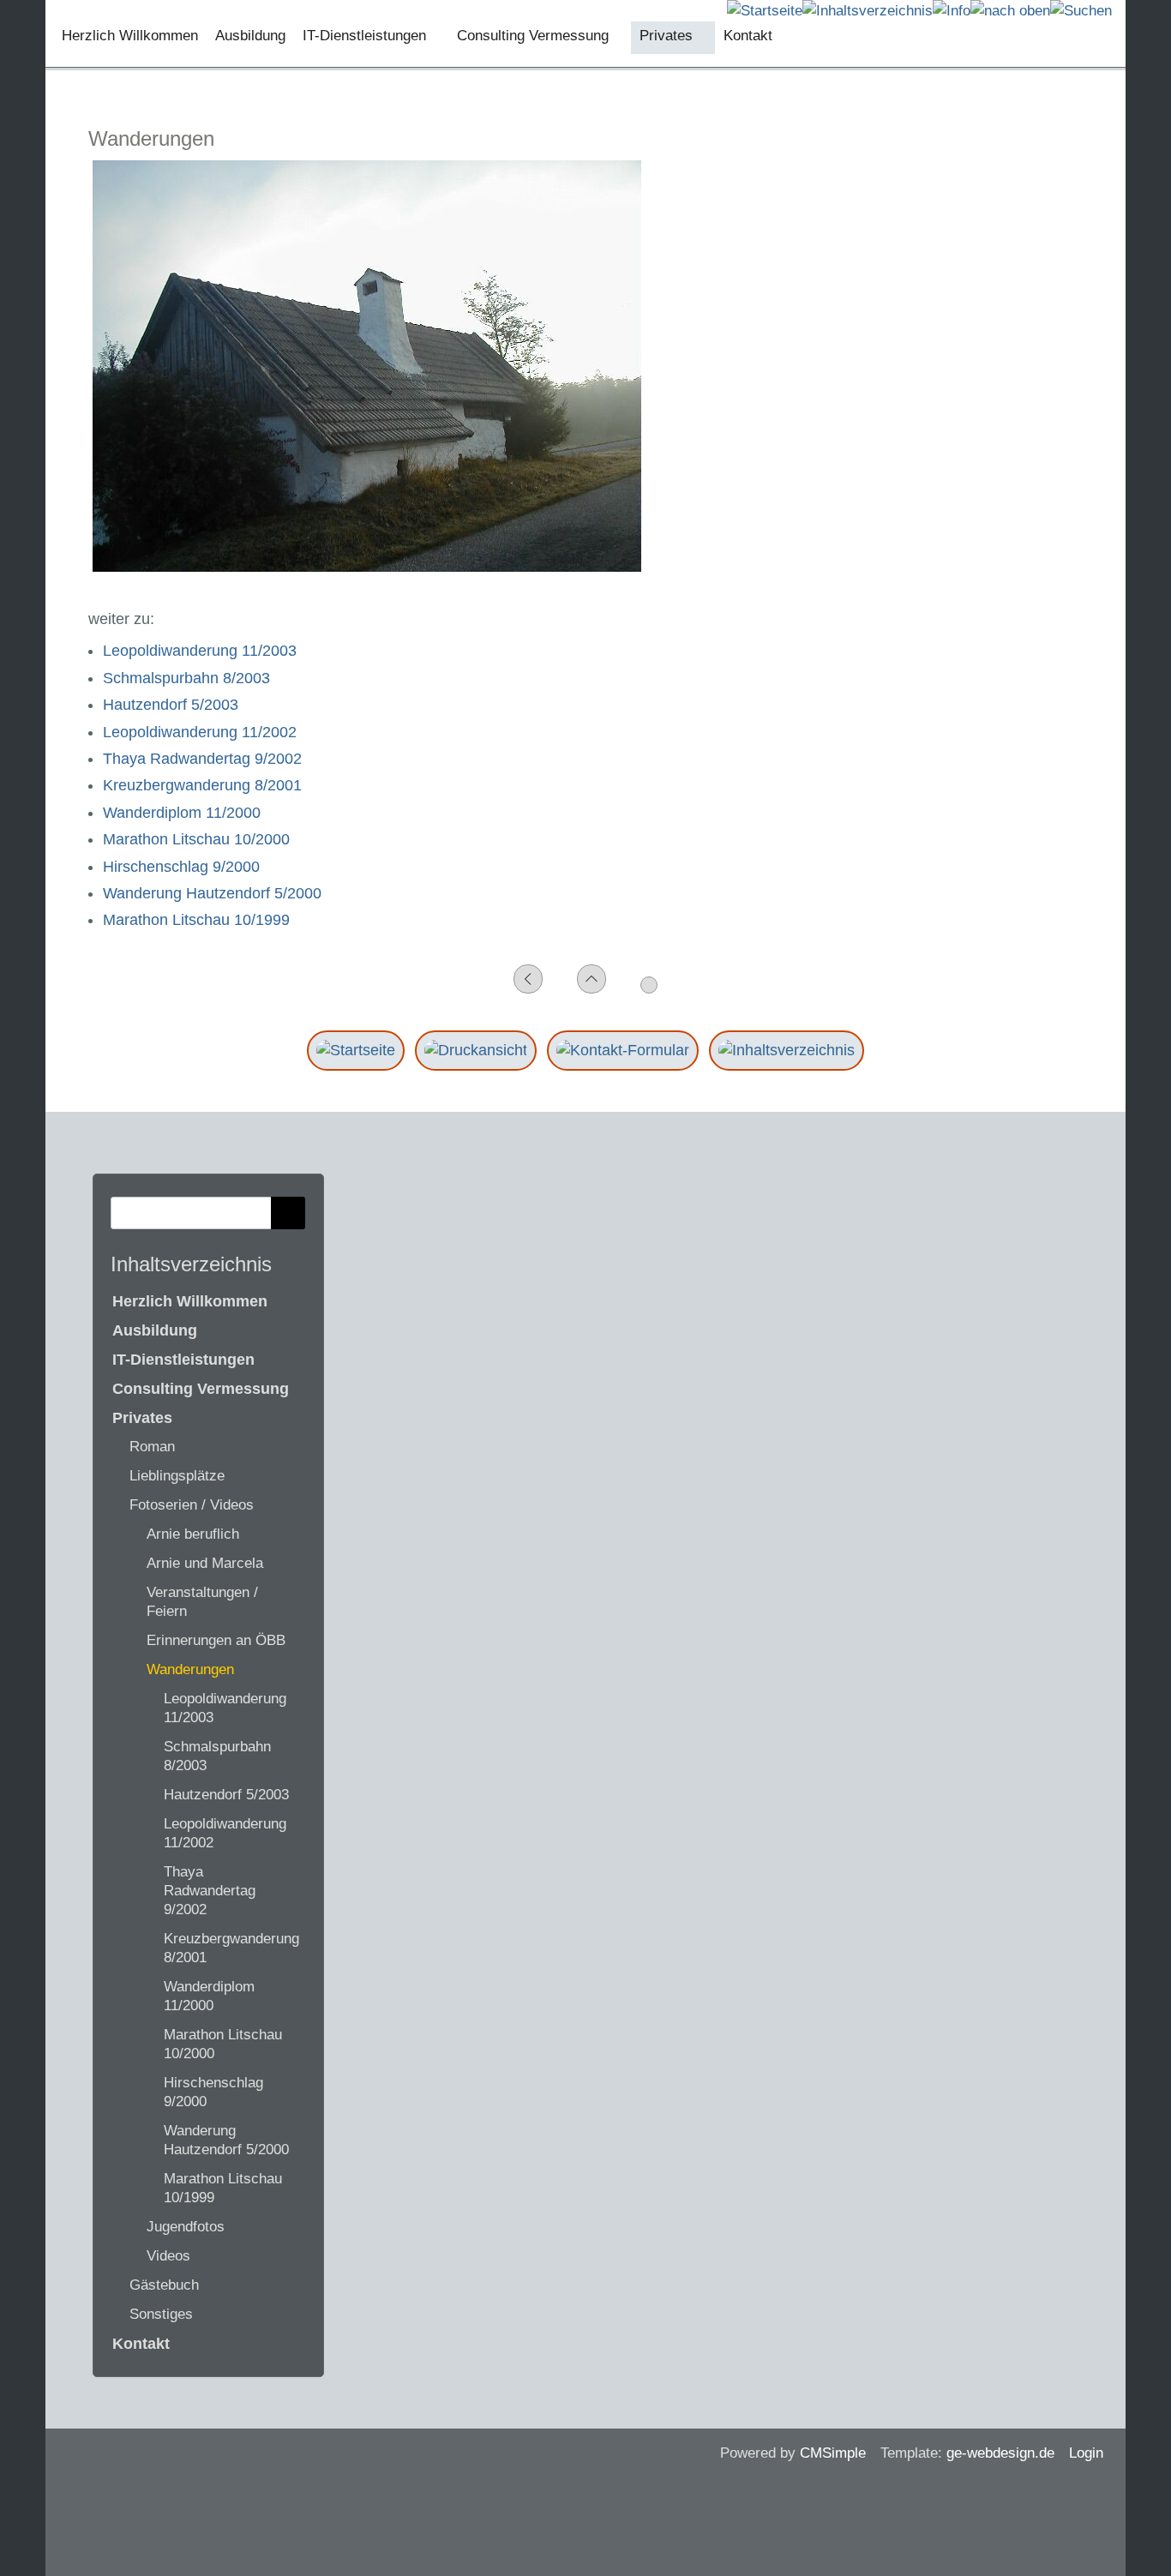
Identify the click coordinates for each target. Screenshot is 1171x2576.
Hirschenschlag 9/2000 (181, 867)
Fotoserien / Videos (192, 1505)
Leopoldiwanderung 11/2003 (200, 651)
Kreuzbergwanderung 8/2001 (202, 785)
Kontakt (141, 2344)
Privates (142, 1418)
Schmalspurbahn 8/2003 (186, 678)
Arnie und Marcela (205, 1563)
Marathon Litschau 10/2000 (196, 839)
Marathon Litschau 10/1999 (196, 920)
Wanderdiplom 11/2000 (182, 813)
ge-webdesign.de (1000, 2453)
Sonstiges (161, 2314)
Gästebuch (164, 2285)
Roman (152, 1447)
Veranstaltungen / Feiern (202, 1602)
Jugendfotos (186, 2227)
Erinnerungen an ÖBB (216, 1640)
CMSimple (833, 2453)
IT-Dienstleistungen (183, 1360)
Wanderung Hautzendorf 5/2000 (212, 893)
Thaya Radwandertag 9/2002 (202, 759)
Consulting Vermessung (201, 1389)
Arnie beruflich (193, 1534)
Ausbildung (155, 1330)
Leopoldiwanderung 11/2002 (200, 732)
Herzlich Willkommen (190, 1301)
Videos (168, 2256)
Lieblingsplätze (177, 1476)
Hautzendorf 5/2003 (171, 705)
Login (1086, 2453)
